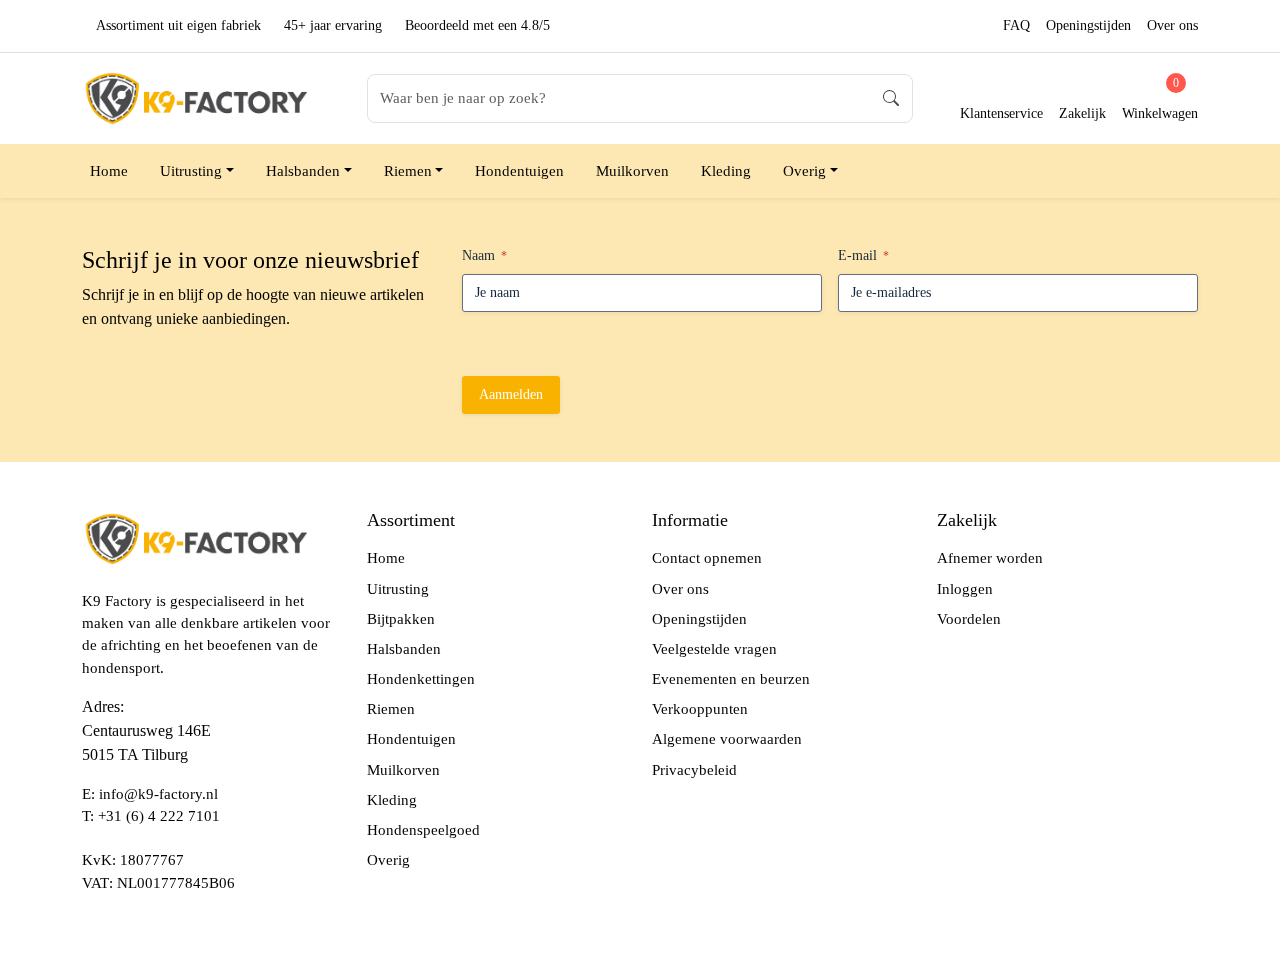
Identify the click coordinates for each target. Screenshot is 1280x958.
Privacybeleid (694, 770)
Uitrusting (191, 171)
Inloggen (965, 589)
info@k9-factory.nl (158, 794)
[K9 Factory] (194, 96)
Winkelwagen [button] (1160, 98)
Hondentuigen (519, 171)
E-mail (863, 255)
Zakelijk (1082, 113)
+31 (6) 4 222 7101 (159, 816)
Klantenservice (1001, 113)
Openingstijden (1088, 25)
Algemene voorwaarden (727, 739)
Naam (484, 255)
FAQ (1016, 25)
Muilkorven (632, 171)
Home (109, 171)
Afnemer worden (990, 558)
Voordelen (969, 619)
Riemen (408, 171)
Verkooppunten (700, 709)
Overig (804, 171)
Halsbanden (303, 171)
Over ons (1172, 25)
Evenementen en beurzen (731, 679)
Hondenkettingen (421, 679)
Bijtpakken (401, 619)
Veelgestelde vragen (714, 649)
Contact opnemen (707, 558)
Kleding (726, 171)
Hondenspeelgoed (423, 830)
